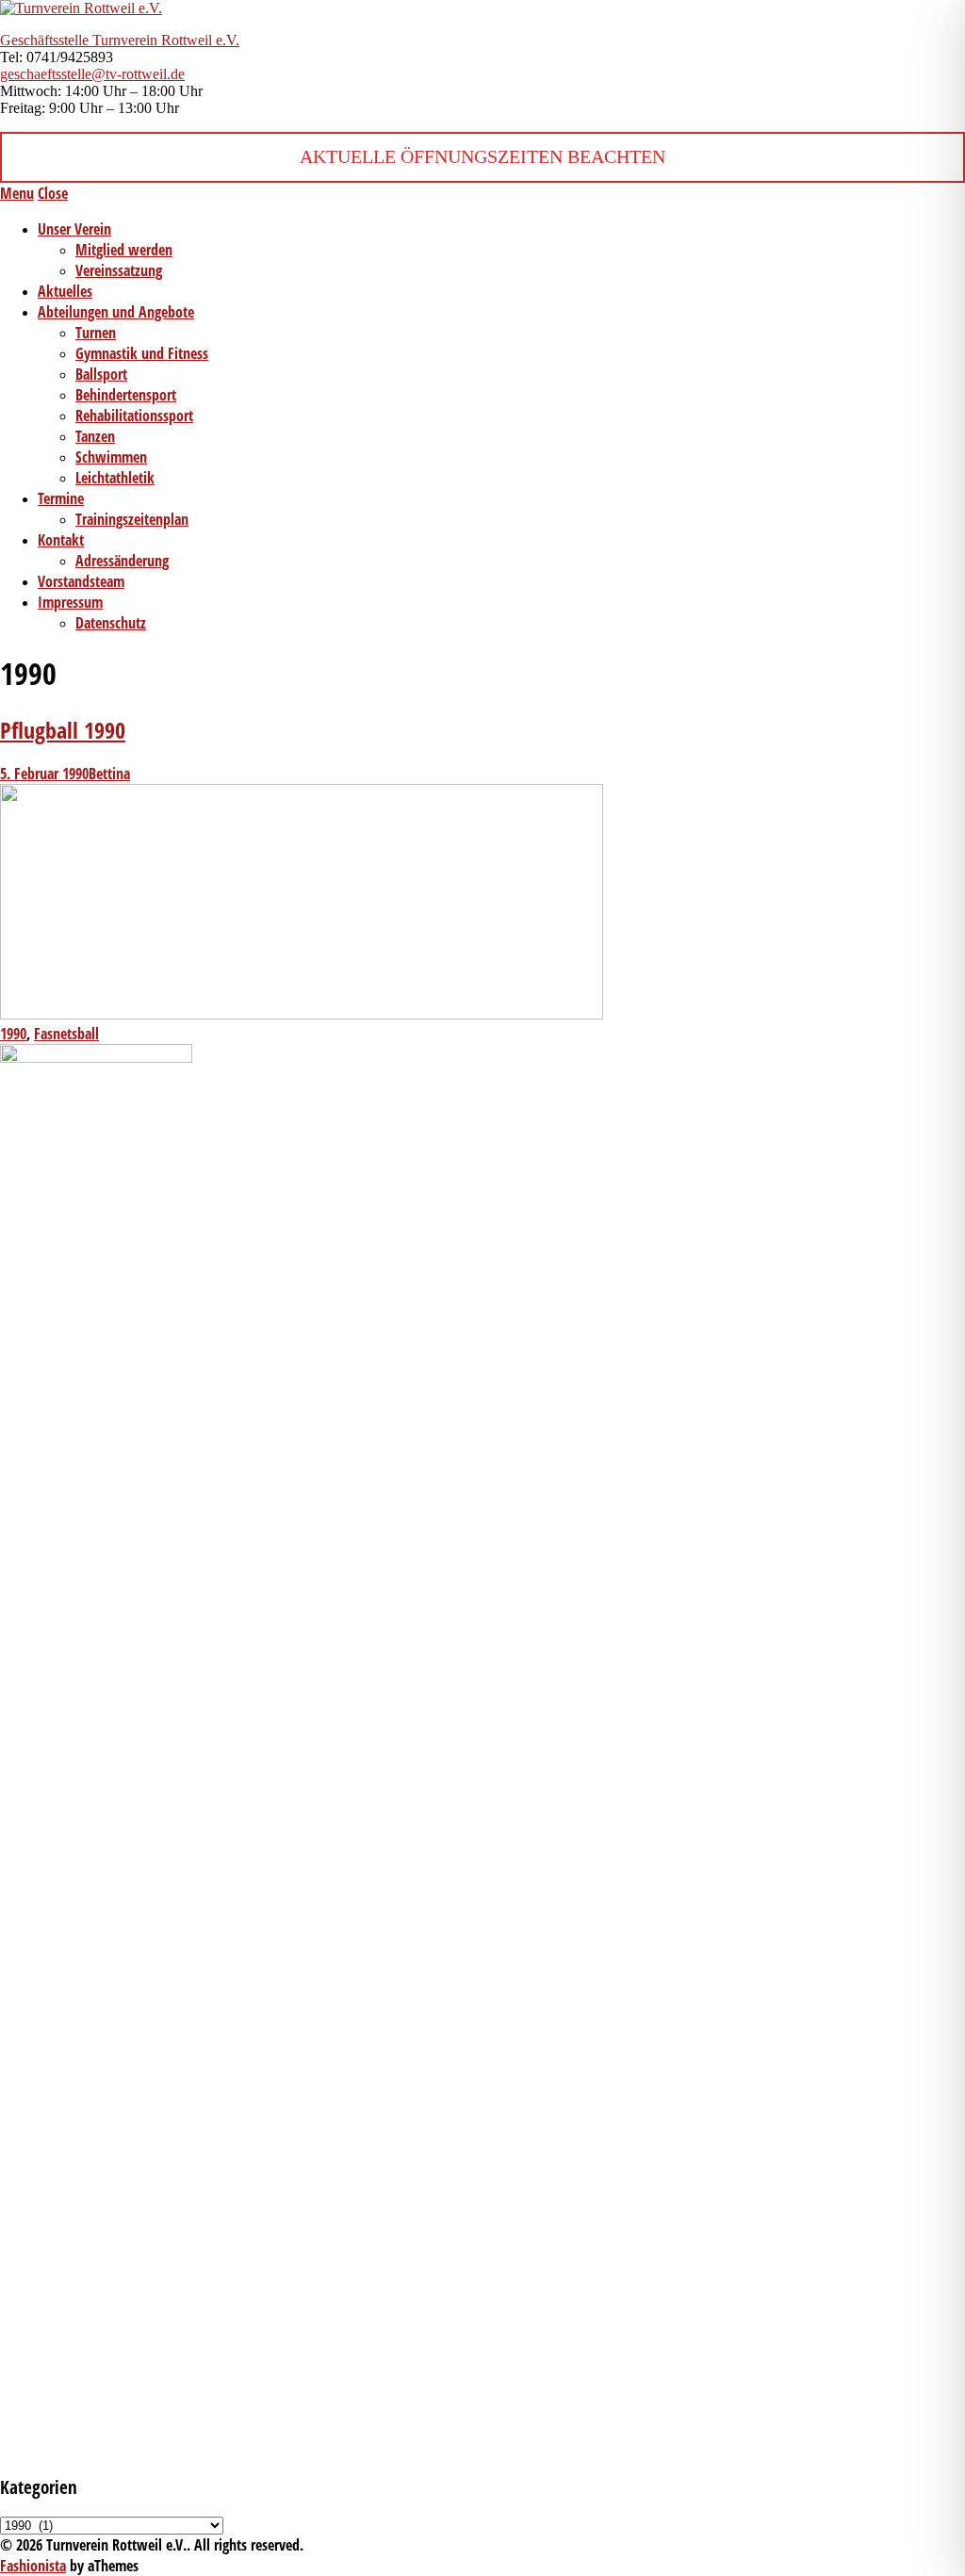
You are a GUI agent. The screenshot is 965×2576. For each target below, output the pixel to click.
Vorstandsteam (81, 581)
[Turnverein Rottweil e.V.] (81, 8)
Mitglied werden (124, 250)
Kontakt (61, 540)
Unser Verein (74, 229)
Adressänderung (122, 561)
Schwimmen (111, 457)
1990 (13, 1034)
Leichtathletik (115, 478)
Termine (61, 498)
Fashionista (33, 2566)
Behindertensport (126, 395)
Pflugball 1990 (63, 730)
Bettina (109, 774)
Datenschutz (111, 623)
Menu (17, 193)
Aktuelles (65, 291)
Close (53, 193)
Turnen (96, 333)
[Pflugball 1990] (302, 1014)
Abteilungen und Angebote (116, 312)
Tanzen (95, 436)
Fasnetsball (66, 1034)
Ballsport (101, 374)
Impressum (70, 602)
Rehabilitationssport (134, 416)
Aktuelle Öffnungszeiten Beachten (482, 156)
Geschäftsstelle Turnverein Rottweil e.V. (120, 40)
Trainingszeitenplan (132, 519)
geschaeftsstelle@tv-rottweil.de (92, 74)
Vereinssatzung (119, 270)
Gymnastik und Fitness (142, 353)
